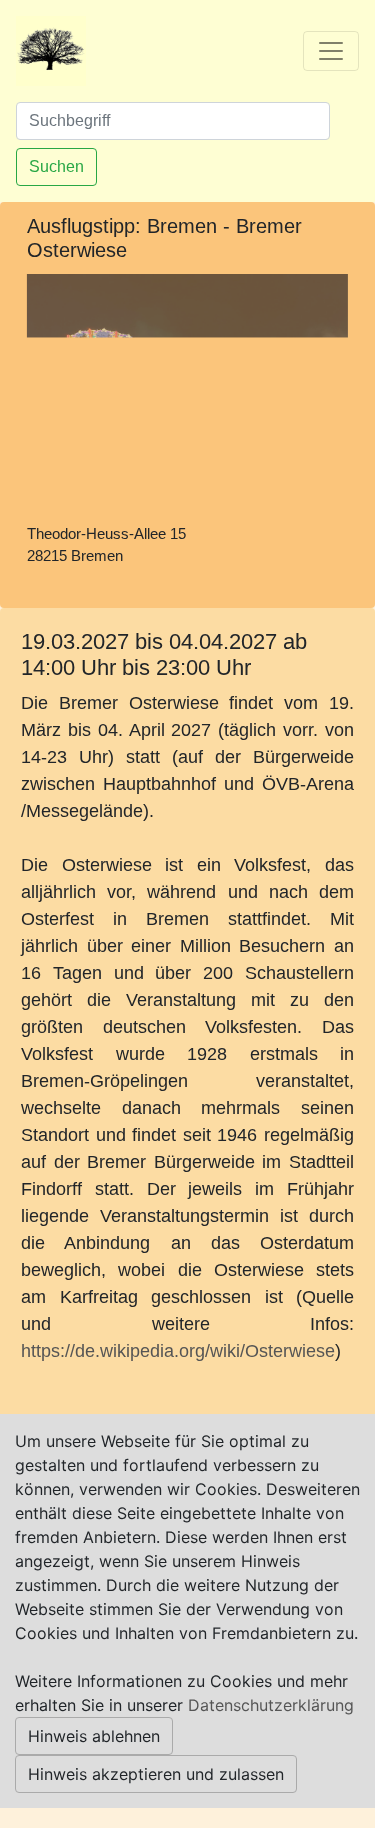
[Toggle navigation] (331, 51)
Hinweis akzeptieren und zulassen (156, 1774)
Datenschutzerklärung (271, 1705)
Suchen (56, 166)
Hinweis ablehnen (94, 1736)
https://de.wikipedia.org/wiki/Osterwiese (178, 1351)
